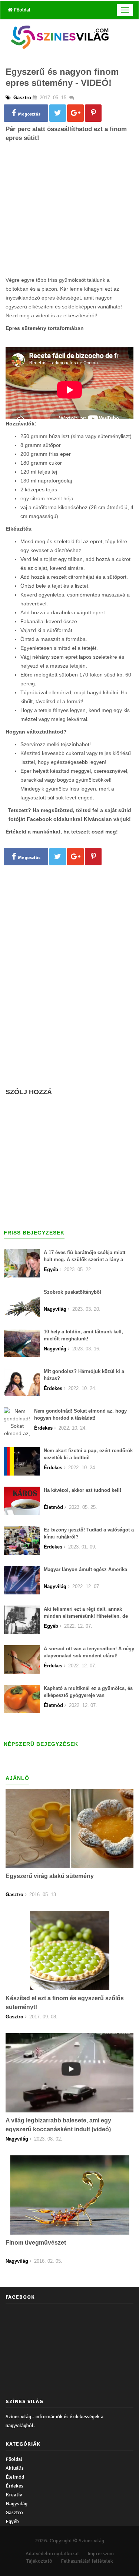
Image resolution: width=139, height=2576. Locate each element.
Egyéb (12, 2521)
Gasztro (14, 2512)
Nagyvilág (16, 2504)
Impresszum (101, 2554)
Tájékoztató (39, 2561)
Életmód (15, 2477)
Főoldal (21, 10)
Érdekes (14, 2486)
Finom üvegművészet (36, 2243)
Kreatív (14, 2495)
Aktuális (15, 2468)
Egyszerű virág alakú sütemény (50, 1876)
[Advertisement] (70, 221)
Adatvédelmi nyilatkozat (52, 2554)
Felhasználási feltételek (87, 2561)
